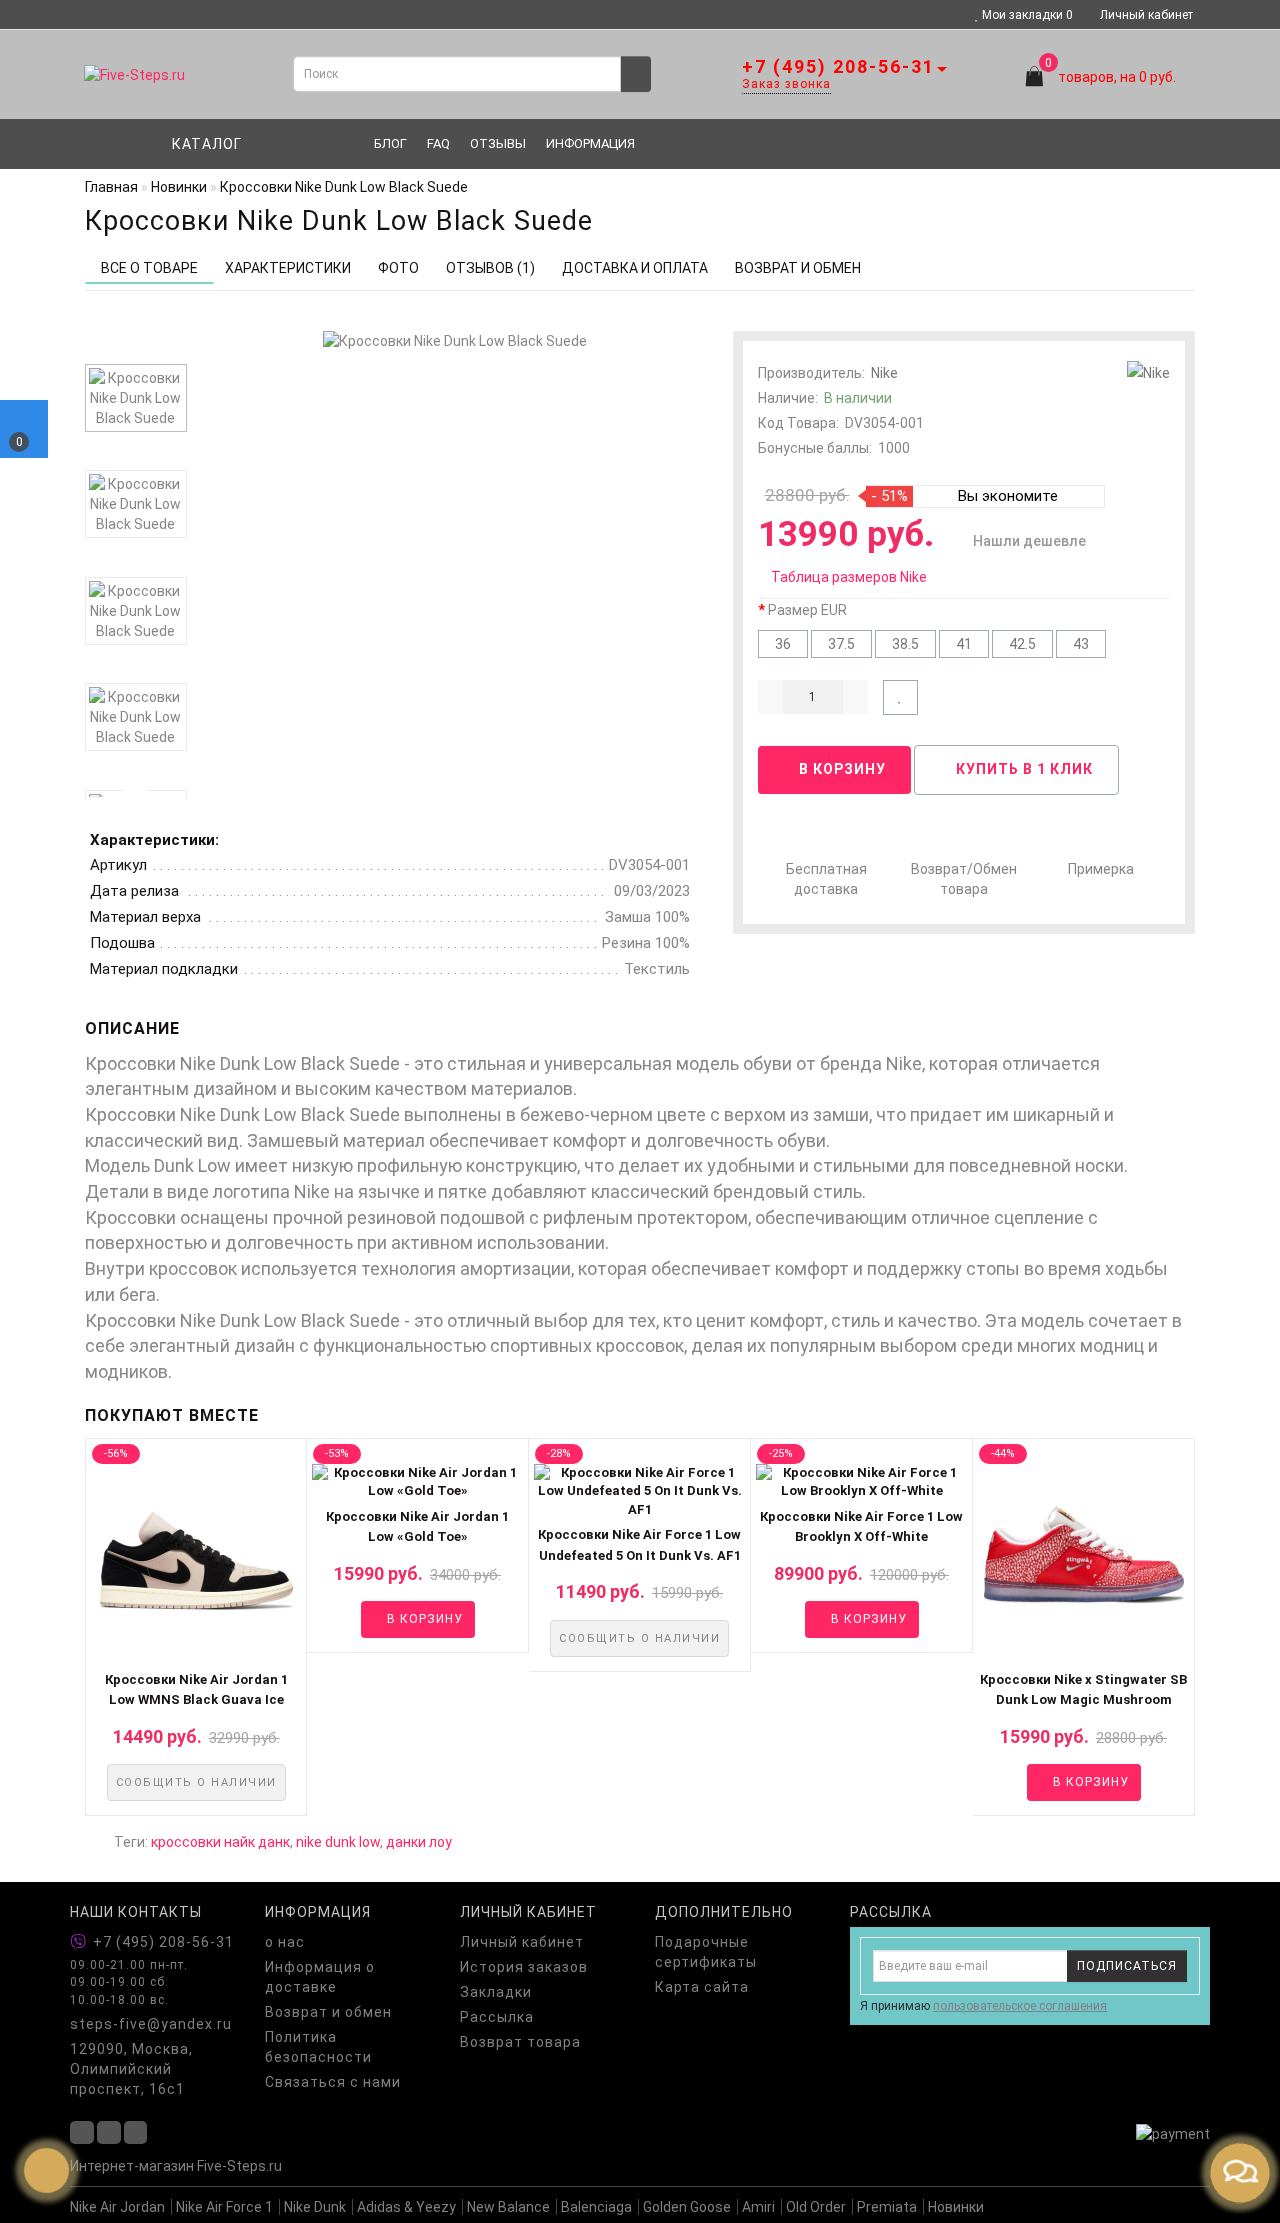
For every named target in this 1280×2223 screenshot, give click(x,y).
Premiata (887, 2207)
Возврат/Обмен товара (964, 879)
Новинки (956, 2207)
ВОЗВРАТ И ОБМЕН (798, 268)
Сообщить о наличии (196, 1782)
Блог (390, 143)
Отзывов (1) (490, 268)
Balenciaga (596, 2207)
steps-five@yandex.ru (151, 2024)
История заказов (524, 1967)
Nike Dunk (315, 2207)
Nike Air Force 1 (224, 2207)
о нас (285, 1942)
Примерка (1101, 869)
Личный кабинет (1146, 15)
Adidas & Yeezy (406, 2207)
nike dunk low (338, 1842)
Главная (111, 187)
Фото (398, 268)
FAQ (438, 143)
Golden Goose (687, 2207)
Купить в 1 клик (1022, 769)
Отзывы (498, 143)
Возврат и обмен (328, 2012)
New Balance (508, 2207)
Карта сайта (702, 1987)
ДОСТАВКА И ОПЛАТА (635, 268)
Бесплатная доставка (826, 879)
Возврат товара (520, 2042)
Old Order (816, 2207)
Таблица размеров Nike (849, 577)
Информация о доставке (320, 1977)
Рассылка (497, 2017)
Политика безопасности (318, 2047)
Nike (884, 373)
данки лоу (419, 1842)
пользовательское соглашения (1020, 2006)
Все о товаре (149, 268)
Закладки (496, 1992)
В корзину (840, 769)
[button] (1167, 1622)
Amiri (758, 2207)
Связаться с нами (333, 2082)
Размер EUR (807, 610)
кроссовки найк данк (220, 1842)
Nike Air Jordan (117, 2207)
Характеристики (288, 268)
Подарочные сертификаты (706, 1952)
